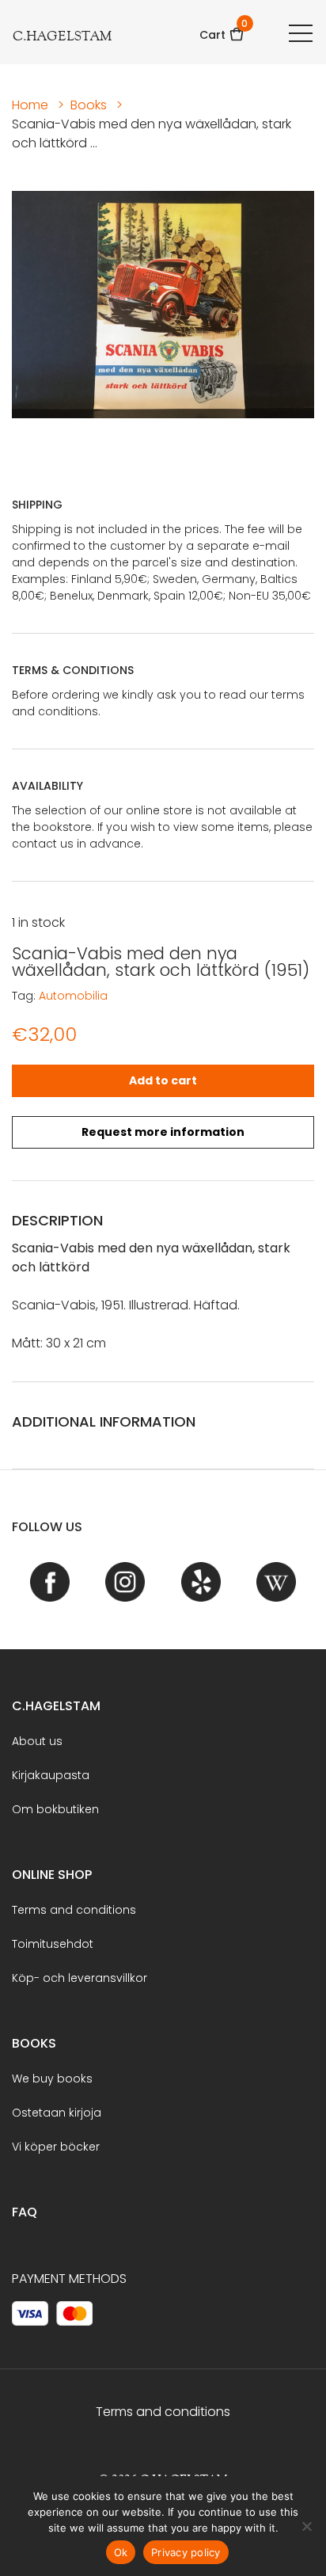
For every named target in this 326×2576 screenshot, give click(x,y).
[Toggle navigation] (301, 32)
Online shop (52, 1875)
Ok (121, 2552)
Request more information (163, 1132)
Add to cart (163, 1080)
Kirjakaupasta (51, 1775)
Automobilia (73, 996)
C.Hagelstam (56, 1706)
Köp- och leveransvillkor (80, 1978)
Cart (222, 30)
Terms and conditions (74, 1910)
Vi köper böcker (56, 2147)
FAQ (25, 2212)
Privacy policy (186, 2552)
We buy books (52, 2079)
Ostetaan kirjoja (57, 2113)
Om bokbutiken (55, 1809)
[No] (306, 2526)
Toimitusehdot (53, 1944)
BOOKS (34, 2043)
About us (37, 1741)
